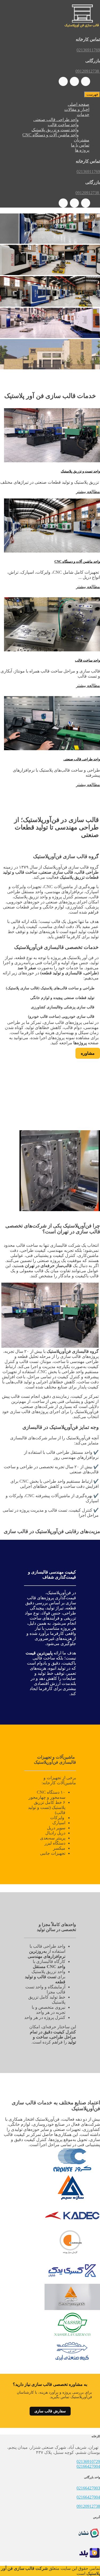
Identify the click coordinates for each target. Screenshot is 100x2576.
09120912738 (88, 2506)
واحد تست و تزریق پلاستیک (55, 130)
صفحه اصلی (79, 104)
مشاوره (88, 1053)
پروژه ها (82, 150)
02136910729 (88, 2462)
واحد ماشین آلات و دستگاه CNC (51, 135)
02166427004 (88, 2466)
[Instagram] (63, 81)
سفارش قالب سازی (50, 2411)
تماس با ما (80, 145)
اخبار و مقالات (77, 109)
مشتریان (82, 140)
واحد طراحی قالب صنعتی (56, 120)
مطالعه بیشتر (88, 492)
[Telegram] (74, 81)
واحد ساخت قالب (63, 125)
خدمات (83, 114)
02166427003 (88, 2488)
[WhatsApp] (86, 81)
